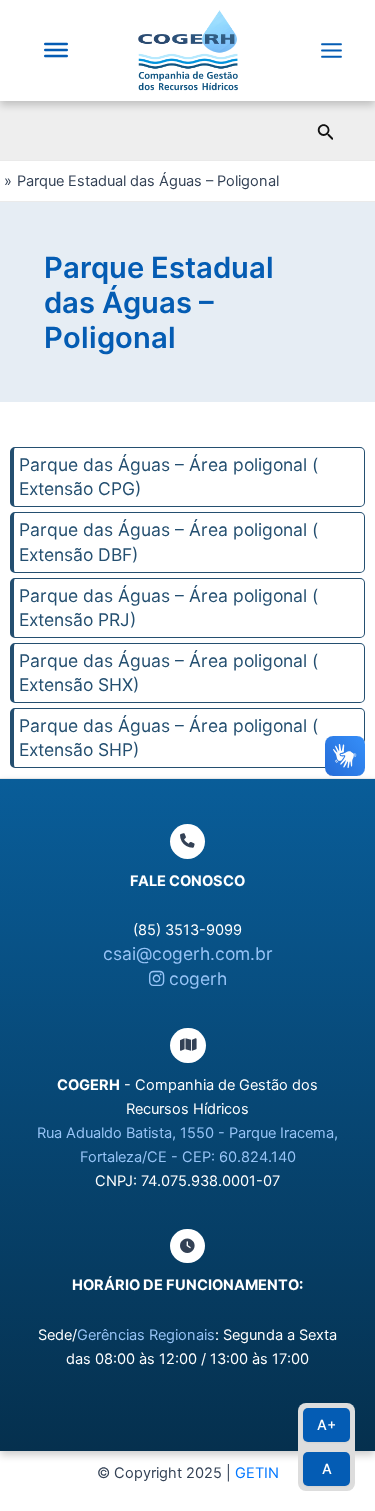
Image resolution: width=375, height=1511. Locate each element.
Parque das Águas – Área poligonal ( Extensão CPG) (168, 476)
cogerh (195, 978)
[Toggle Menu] (56, 50)
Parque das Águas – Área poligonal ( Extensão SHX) (168, 672)
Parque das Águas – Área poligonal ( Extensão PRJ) (168, 607)
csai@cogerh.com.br (188, 953)
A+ (326, 1424)
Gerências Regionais (146, 1335)
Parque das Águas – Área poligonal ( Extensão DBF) (168, 541)
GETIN (257, 1473)
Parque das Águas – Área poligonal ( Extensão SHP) (168, 737)
